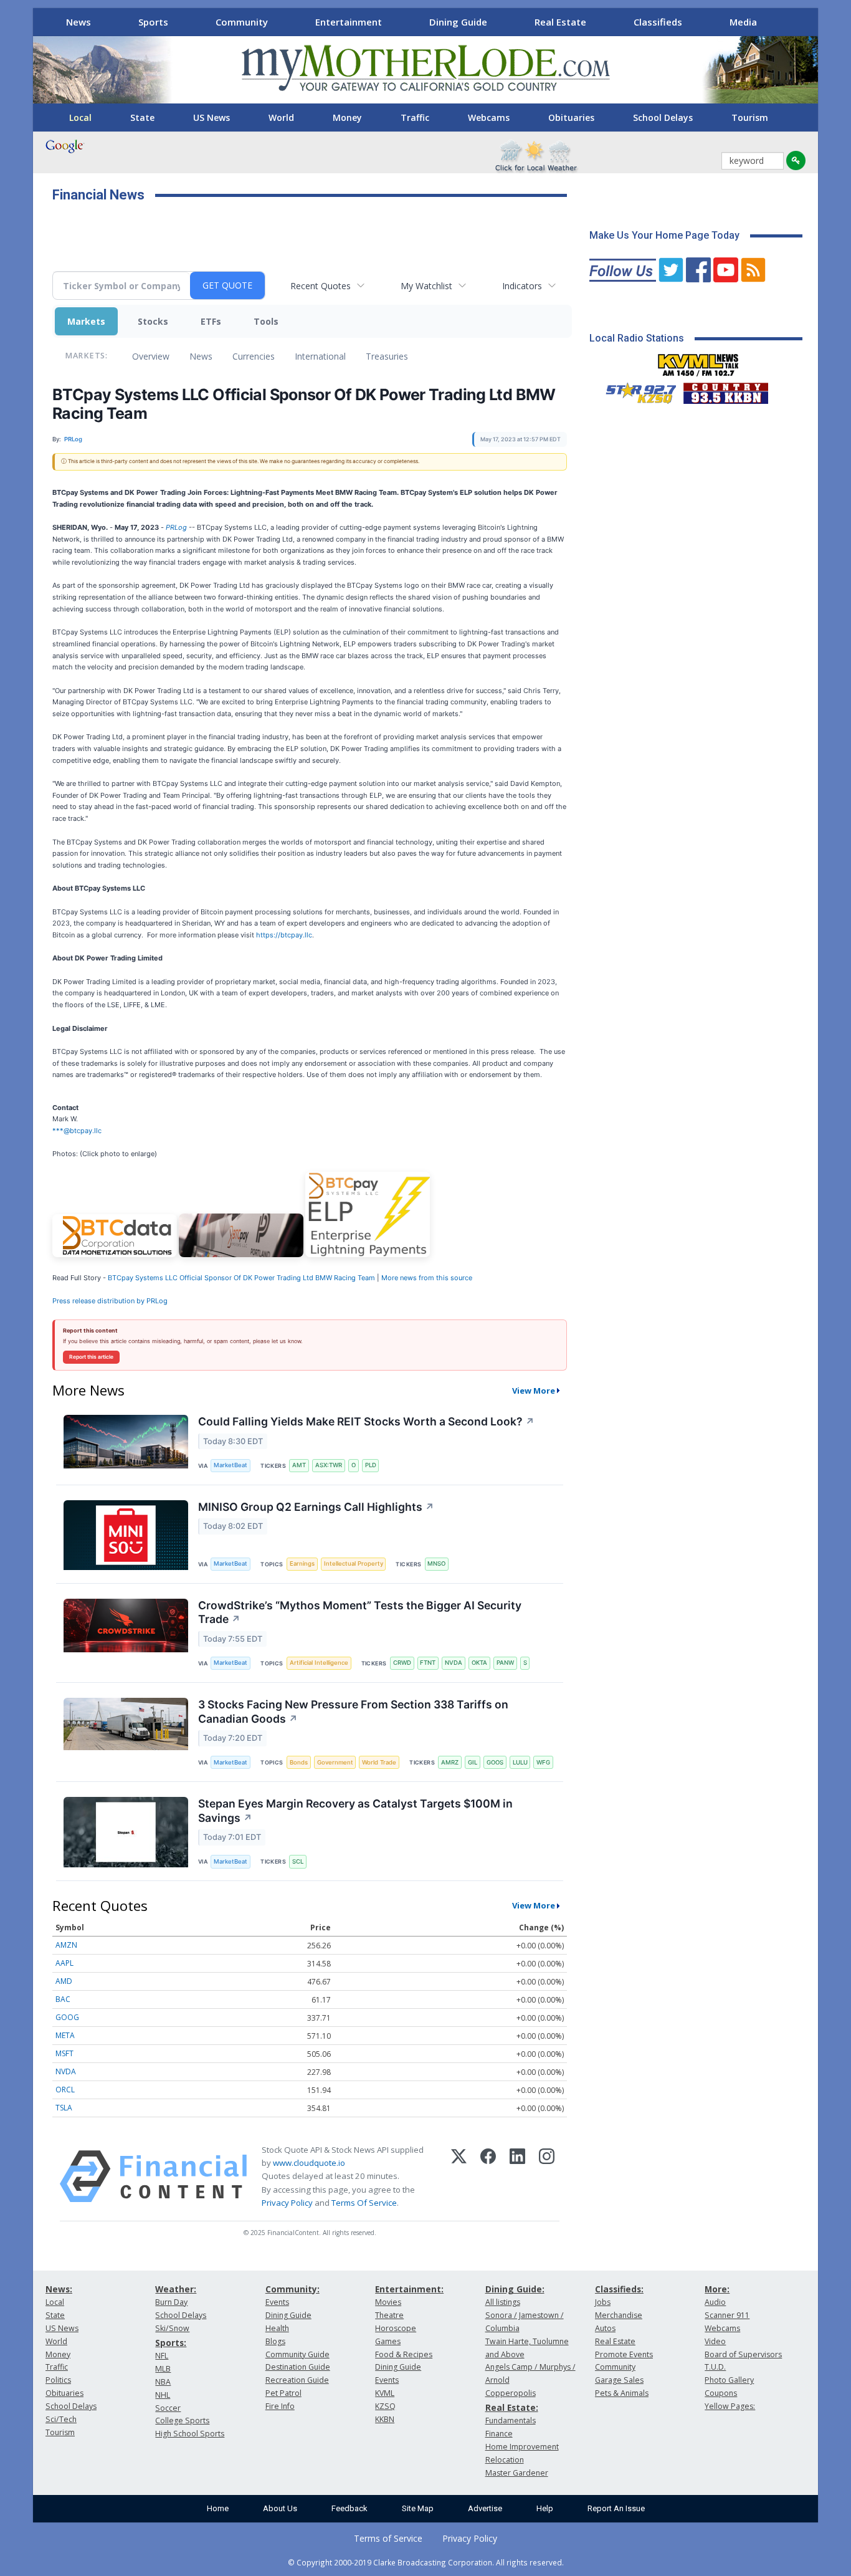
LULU (520, 1762)
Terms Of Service (364, 2203)
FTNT (428, 1663)
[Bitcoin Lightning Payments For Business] (368, 1255)
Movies (388, 2302)
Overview (151, 356)
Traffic (415, 117)
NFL (162, 2356)
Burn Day (171, 2302)
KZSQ (385, 2406)
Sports (153, 22)
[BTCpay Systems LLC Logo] (115, 1255)
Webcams (489, 117)
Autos (605, 2328)
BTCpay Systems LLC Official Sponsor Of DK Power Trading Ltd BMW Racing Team (241, 1278)
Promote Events (624, 2354)
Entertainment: (409, 2289)
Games (388, 2341)
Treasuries (387, 356)
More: (717, 2289)
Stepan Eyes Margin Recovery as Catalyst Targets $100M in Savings (355, 1811)
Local (80, 117)
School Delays (663, 117)
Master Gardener (517, 2473)
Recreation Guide (297, 2380)
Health (277, 2328)
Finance (499, 2434)
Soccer (168, 2408)
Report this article (91, 1357)
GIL (473, 1762)
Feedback (349, 2508)
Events (277, 2302)
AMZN (66, 1945)
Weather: (176, 2289)
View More (534, 1391)
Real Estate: (512, 2407)
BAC (63, 1999)
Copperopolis (511, 2393)
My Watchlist (426, 286)
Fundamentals (511, 2420)
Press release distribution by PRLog (110, 1301)
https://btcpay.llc (284, 935)
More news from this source (427, 1278)
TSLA (64, 2108)
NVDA (454, 1663)
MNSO (436, 1563)
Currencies (254, 356)
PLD (371, 1465)
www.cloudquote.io (309, 2163)
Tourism (750, 117)
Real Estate (560, 22)
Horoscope (396, 2328)
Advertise (485, 2508)
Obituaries (571, 117)
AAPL (64, 1963)
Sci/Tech (61, 2419)
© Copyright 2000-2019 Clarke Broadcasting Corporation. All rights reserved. (426, 2562)
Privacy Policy (287, 2203)
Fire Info (280, 2406)
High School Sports (190, 2434)
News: (59, 2289)
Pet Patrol (283, 2393)
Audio (715, 2302)
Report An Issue (616, 2508)
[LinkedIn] (517, 2176)
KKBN (385, 2419)
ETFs (211, 321)
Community (242, 22)
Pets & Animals (622, 2393)
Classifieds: (619, 2289)
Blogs (275, 2341)
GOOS (495, 1762)
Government (335, 1762)
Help (545, 2508)
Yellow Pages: (730, 2406)
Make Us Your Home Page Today (664, 235)
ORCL (65, 2090)
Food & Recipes (404, 2354)
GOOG (67, 2017)
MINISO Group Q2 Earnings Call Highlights (316, 1507)
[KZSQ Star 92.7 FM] (635, 390)
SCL (298, 1861)
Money (347, 117)
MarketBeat (231, 1465)
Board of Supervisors (743, 2354)
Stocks (153, 321)
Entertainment (349, 22)
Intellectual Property (354, 1563)
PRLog (176, 527)
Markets (86, 321)
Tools (266, 321)
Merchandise (619, 2315)
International (320, 356)
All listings (503, 2302)
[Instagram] (547, 2176)
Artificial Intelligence (319, 1663)
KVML (385, 2393)
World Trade (379, 1762)
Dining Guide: (515, 2289)
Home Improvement (522, 2447)
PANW (505, 1663)
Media (743, 22)
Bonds (299, 1762)
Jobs (603, 2302)
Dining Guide (458, 22)
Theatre (389, 2315)
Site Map (418, 2508)
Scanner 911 (727, 2315)
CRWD (402, 1663)
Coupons (721, 2393)
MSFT (64, 2053)
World (281, 117)
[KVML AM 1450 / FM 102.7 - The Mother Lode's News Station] (698, 362)
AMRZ (450, 1762)
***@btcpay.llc (77, 1131)
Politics (58, 2380)
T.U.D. (715, 2367)
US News (212, 117)
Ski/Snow (172, 2328)
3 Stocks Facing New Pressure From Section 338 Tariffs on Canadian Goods (353, 1712)
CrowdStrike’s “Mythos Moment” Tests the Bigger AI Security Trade (360, 1612)
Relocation (505, 2460)
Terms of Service (388, 2538)
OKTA (479, 1663)
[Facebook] (488, 2176)
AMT (299, 1465)
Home (218, 2508)
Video (715, 2341)
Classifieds (658, 22)
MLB (163, 2369)
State (142, 117)
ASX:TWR (329, 1465)
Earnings (302, 1563)
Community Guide (297, 2354)
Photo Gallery (729, 2380)
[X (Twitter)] (459, 2176)
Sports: (171, 2343)
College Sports (182, 2420)
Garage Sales (619, 2380)
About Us (280, 2508)
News (78, 22)
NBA (163, 2382)
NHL (163, 2395)
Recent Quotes (321, 286)
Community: (292, 2289)
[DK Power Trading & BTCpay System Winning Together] (241, 1255)
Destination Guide (298, 2367)
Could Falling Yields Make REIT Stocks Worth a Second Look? (366, 1421)
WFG (543, 1762)
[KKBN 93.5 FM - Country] (725, 390)
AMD (64, 1981)
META (65, 2035)
